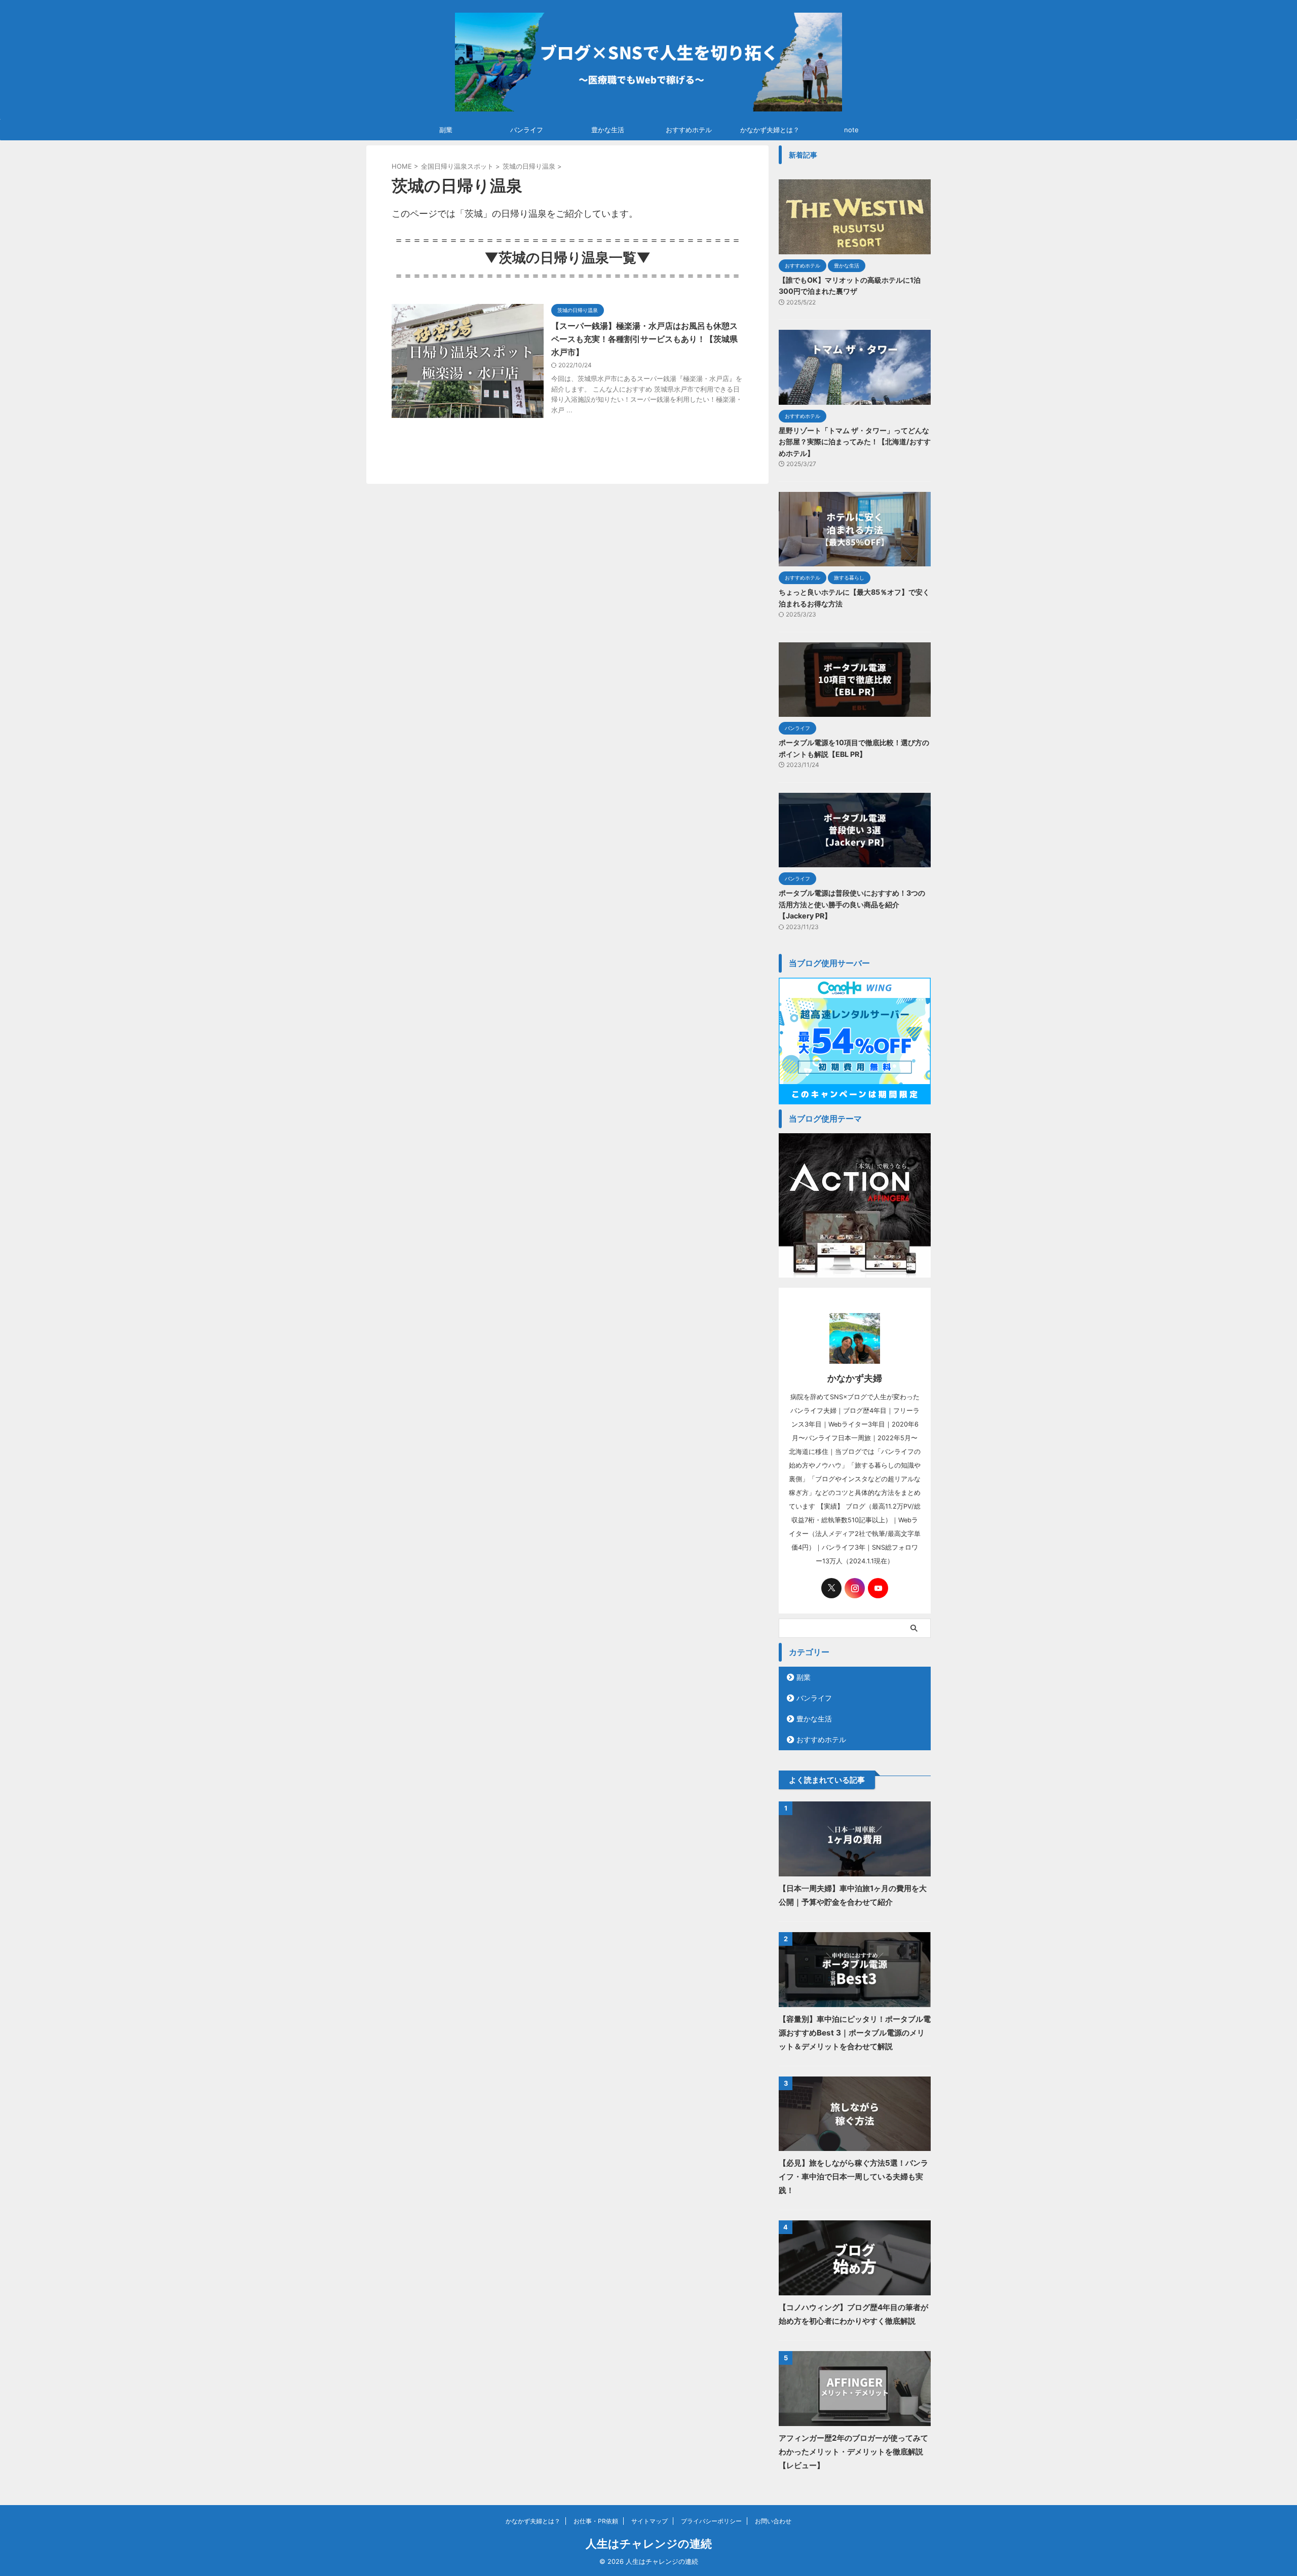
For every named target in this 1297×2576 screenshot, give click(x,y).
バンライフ (527, 130)
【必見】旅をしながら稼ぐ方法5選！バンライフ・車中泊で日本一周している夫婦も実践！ (853, 2177)
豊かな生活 (608, 130)
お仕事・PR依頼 (596, 2521)
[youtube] (878, 1588)
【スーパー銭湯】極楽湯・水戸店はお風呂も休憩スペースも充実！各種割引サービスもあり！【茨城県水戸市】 (644, 339)
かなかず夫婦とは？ (770, 130)
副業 (446, 130)
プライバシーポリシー (711, 2521)
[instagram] (855, 1588)
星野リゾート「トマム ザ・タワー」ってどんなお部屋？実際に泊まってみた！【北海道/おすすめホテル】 (855, 442)
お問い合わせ (773, 2521)
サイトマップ (650, 2521)
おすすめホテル (689, 130)
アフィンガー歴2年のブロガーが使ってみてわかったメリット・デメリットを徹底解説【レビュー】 (853, 2452)
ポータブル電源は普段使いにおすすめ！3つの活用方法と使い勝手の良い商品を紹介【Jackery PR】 (852, 904)
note (851, 130)
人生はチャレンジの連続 (649, 2544)
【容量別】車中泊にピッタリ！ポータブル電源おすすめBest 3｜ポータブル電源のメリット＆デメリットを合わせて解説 (855, 2033)
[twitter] (831, 1588)
